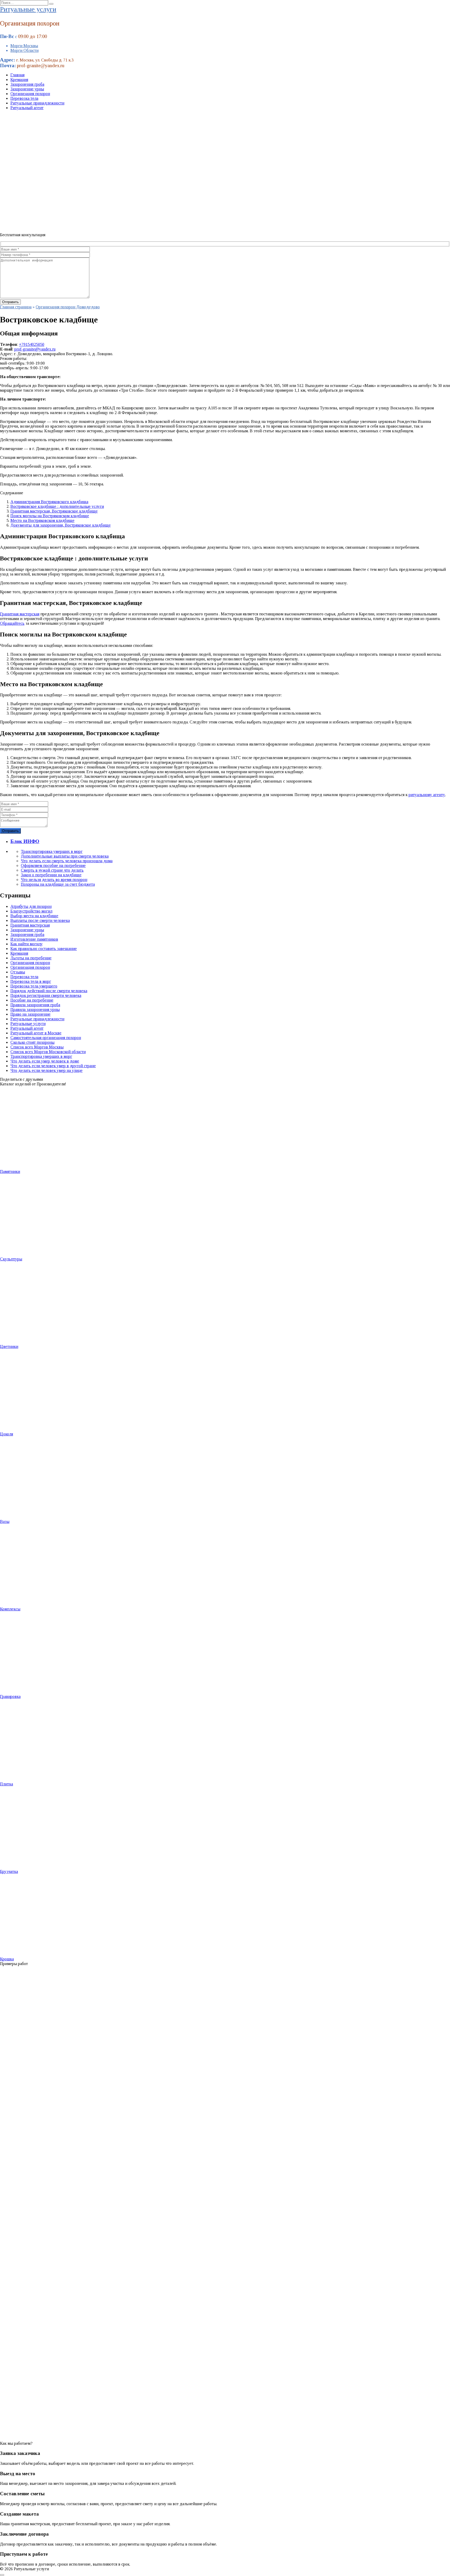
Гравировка (10, 1696)
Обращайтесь (12, 623)
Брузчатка (9, 1871)
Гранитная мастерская (20, 614)
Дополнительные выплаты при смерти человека (65, 856)
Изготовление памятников (34, 939)
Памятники (10, 1171)
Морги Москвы (24, 46)
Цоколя (7, 1434)
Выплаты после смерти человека (40, 920)
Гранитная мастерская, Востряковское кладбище (54, 511)
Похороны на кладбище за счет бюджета (58, 884)
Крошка (7, 1959)
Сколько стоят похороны (32, 1042)
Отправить (10, 831)
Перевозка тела (24, 98)
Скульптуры (11, 1259)
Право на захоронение (30, 1014)
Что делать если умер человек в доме (45, 1061)
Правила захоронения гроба (35, 1005)
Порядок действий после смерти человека (49, 991)
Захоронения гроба (27, 84)
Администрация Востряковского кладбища (49, 502)
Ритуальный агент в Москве (36, 1033)
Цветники (9, 1346)
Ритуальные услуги (28, 9)
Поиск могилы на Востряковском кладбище (50, 516)
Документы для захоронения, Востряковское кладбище (61, 525)
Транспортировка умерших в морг (52, 851)
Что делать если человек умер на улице (46, 1070)
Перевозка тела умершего (34, 986)
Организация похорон (30, 94)
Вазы (5, 1521)
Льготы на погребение (31, 958)
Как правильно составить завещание (44, 949)
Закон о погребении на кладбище (51, 875)
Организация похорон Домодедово (68, 307)
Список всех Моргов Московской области (48, 1052)
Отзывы (18, 972)
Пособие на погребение (32, 1000)
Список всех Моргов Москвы (37, 1047)
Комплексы (10, 1609)
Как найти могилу (27, 944)
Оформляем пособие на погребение (53, 865)
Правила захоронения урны (35, 1009)
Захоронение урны (27, 89)
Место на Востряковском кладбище (42, 520)
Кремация (19, 80)
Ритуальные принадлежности (37, 103)
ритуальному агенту (427, 795)
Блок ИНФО (25, 841)
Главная (17, 75)
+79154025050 (32, 344)
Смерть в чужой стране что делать (52, 870)
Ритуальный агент (27, 108)
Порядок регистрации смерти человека (46, 995)
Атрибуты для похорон (31, 906)
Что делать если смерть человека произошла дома (67, 861)
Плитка (7, 1784)
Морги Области (24, 50)
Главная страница (16, 307)
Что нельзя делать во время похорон (54, 880)
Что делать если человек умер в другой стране (53, 1066)
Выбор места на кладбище (34, 916)
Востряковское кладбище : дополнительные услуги (57, 506)
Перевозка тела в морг (31, 981)
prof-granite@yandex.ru (35, 349)
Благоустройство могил (31, 911)
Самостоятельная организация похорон (46, 1038)
